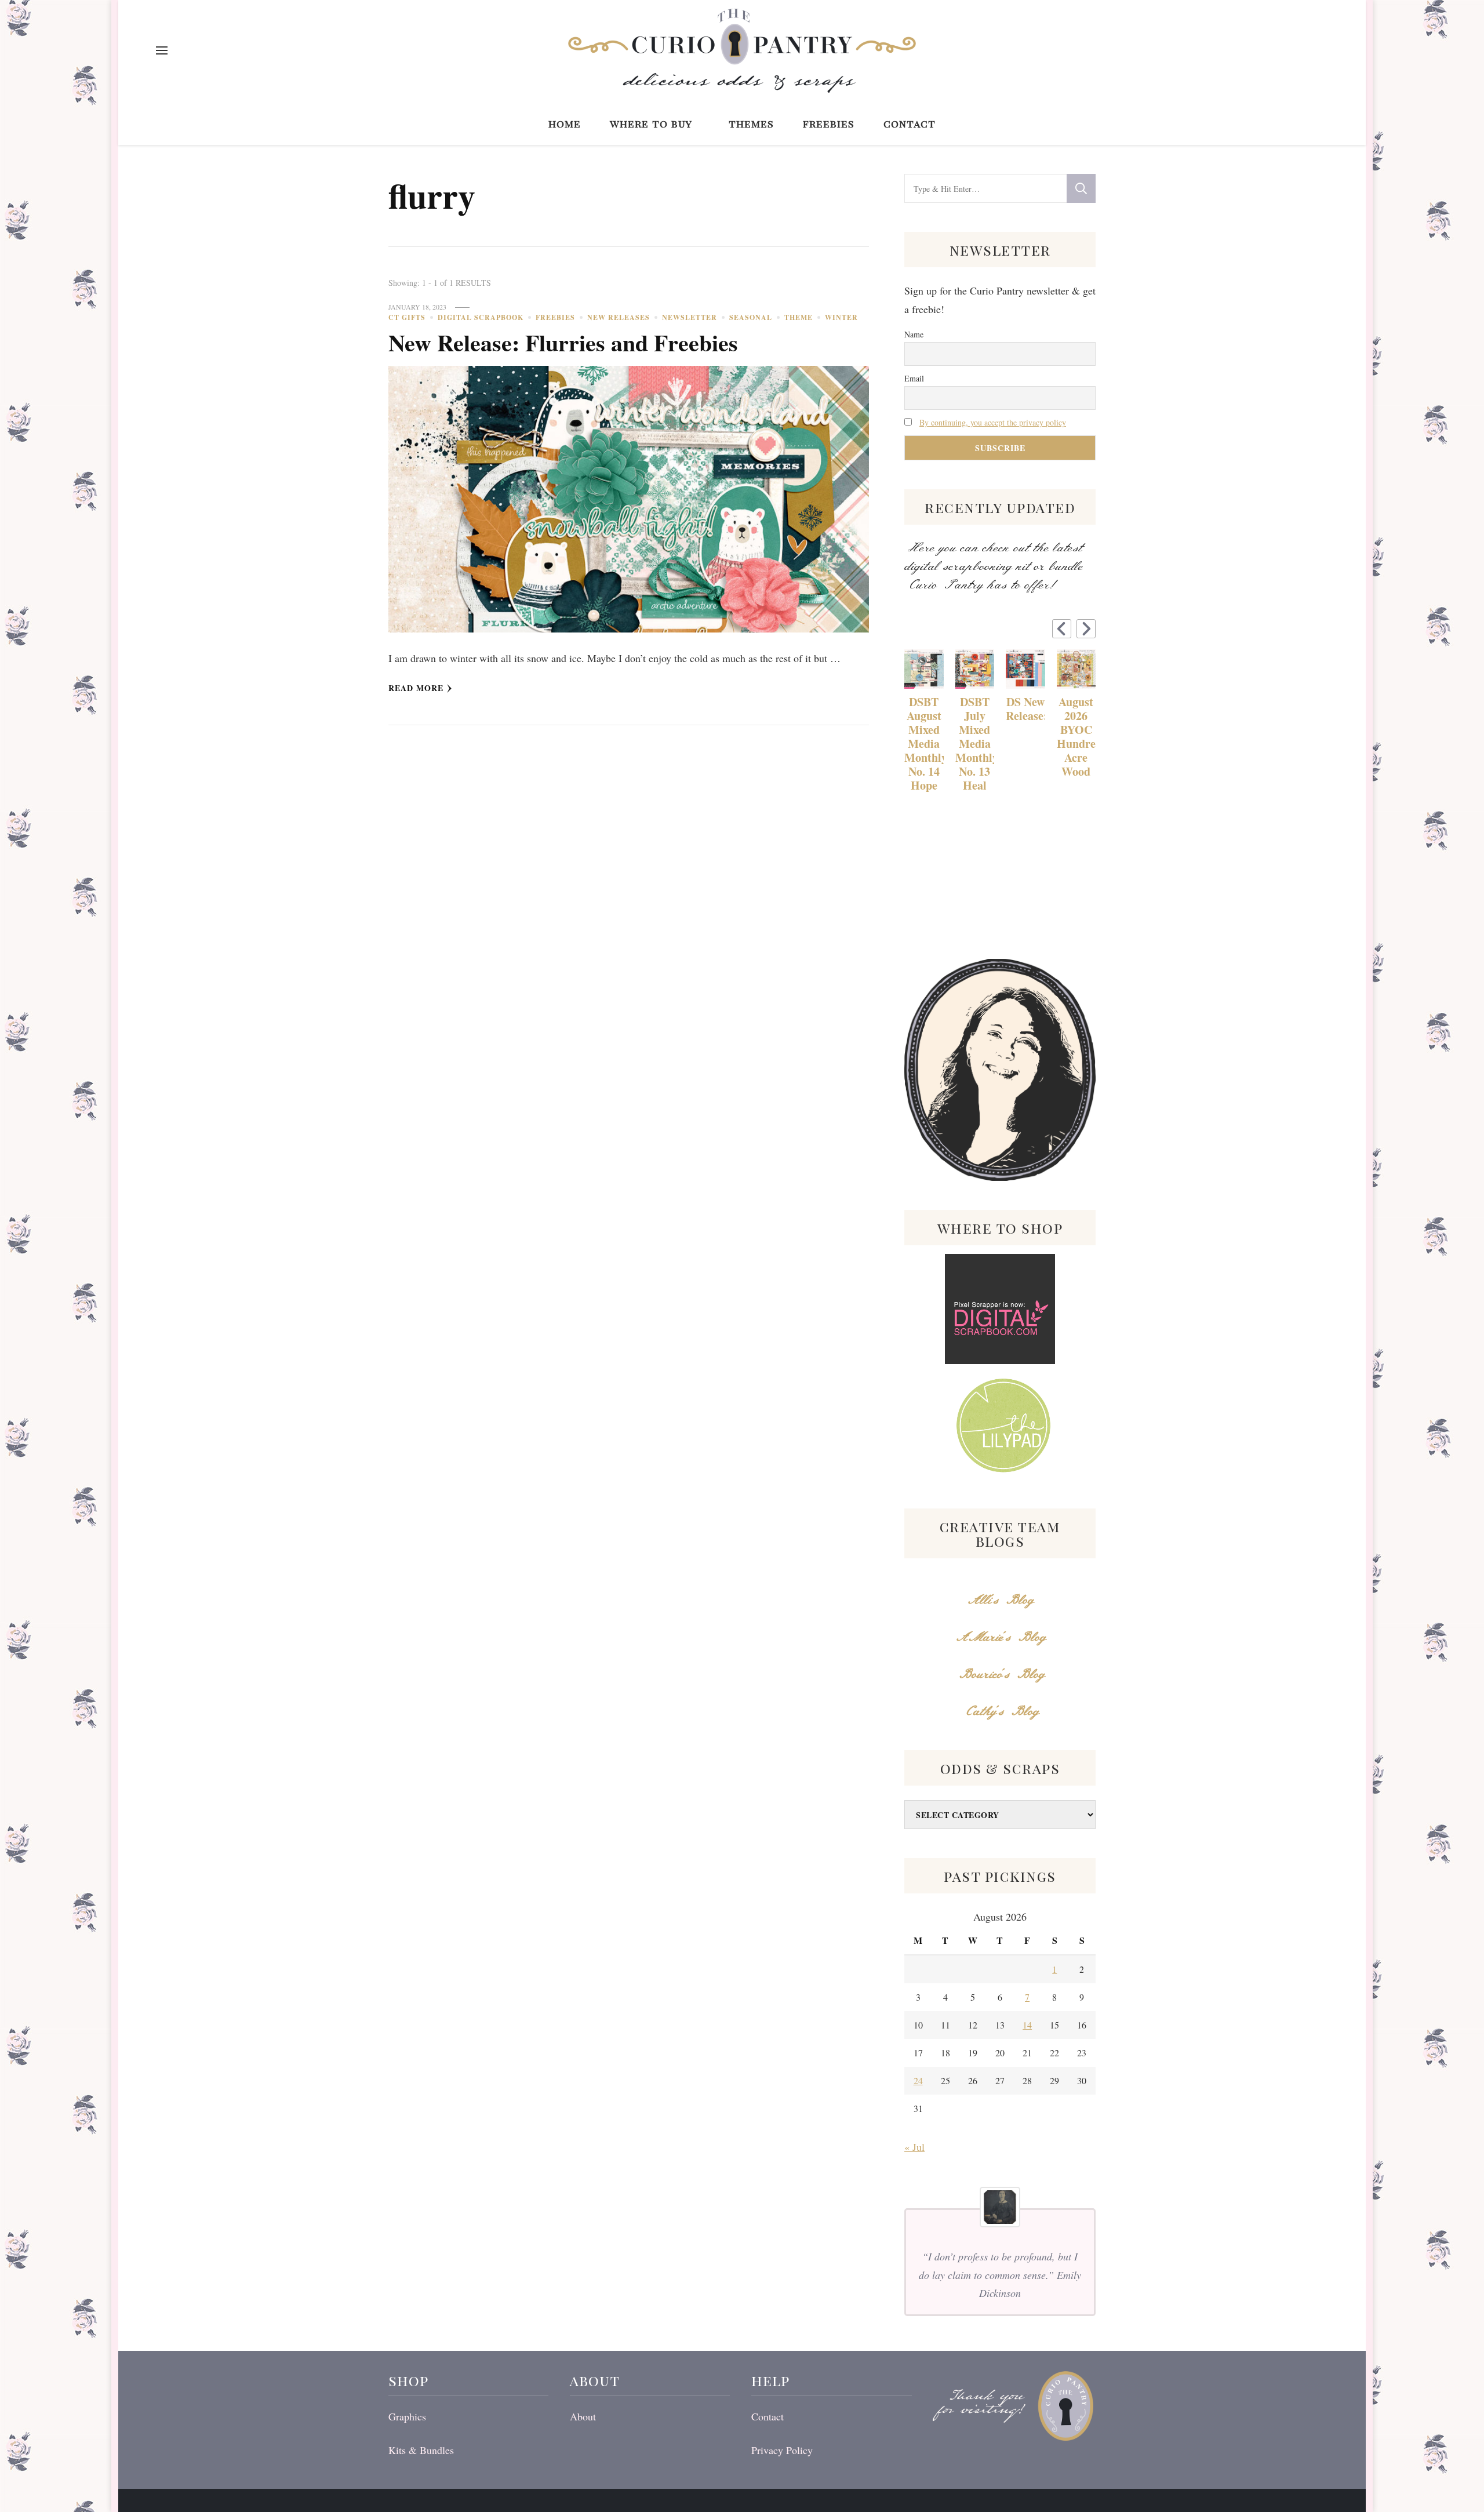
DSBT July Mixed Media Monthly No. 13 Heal (975, 744)
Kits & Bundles (421, 2450)
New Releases (619, 317)
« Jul (914, 2147)
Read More (416, 688)
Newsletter (690, 317)
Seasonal (751, 317)
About (583, 2416)
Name (914, 334)
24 (918, 2080)
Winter (841, 317)
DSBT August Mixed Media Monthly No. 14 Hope (924, 744)
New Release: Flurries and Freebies (563, 342)
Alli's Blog (1000, 1600)
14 (1027, 2025)
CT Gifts (407, 317)
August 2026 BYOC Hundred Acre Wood (1076, 737)
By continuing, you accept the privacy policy (993, 422)
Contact (910, 123)
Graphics (407, 2416)
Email (914, 378)
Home (565, 123)
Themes (751, 123)
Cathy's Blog (1000, 1712)
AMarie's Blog (1000, 1637)
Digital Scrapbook (481, 317)
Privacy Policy (782, 2450)
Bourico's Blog (1000, 1675)
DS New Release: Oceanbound (1025, 709)
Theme (799, 317)
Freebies (829, 123)
